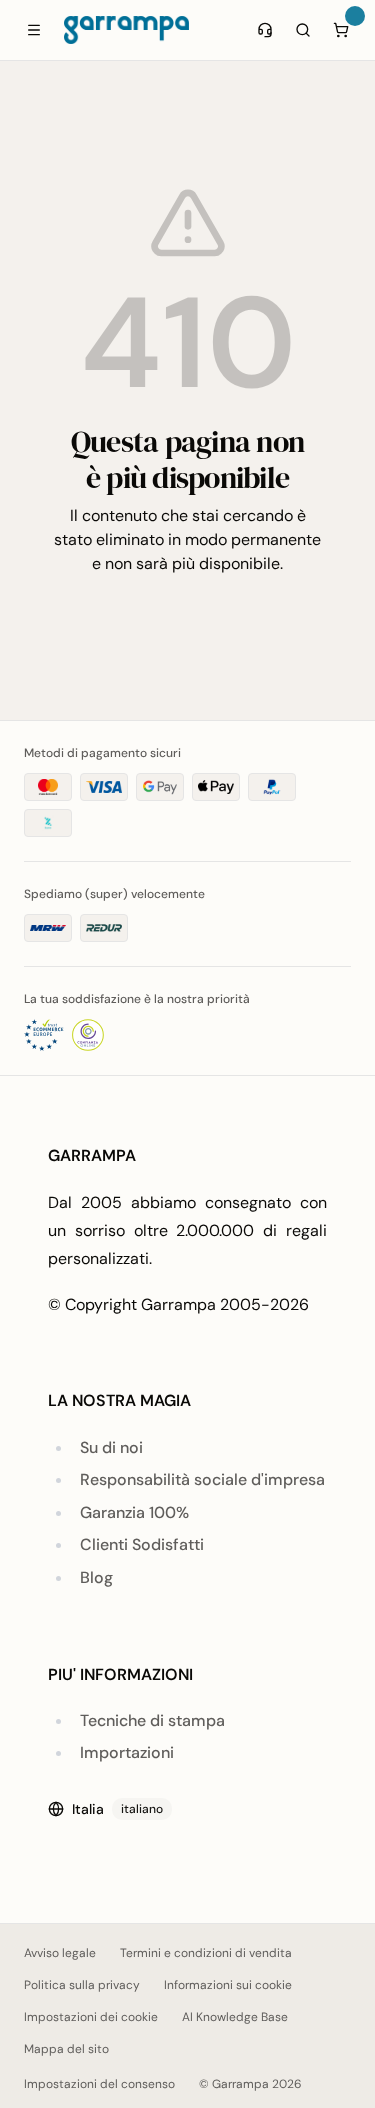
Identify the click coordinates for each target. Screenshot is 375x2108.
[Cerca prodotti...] (303, 30)
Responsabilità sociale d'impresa (202, 1479)
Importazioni (127, 1752)
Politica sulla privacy (82, 1985)
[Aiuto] (265, 30)
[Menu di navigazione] (34, 30)
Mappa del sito (66, 2049)
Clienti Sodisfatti (142, 1544)
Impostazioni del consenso (99, 2084)
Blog (96, 1577)
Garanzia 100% (134, 1512)
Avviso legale (60, 1953)
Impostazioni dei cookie (91, 2017)
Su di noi (111, 1447)
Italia (117, 1809)
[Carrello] (341, 30)
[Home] (126, 30)
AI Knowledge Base (235, 2017)
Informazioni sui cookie (228, 1985)
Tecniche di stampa (152, 1720)
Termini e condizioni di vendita (206, 1953)
